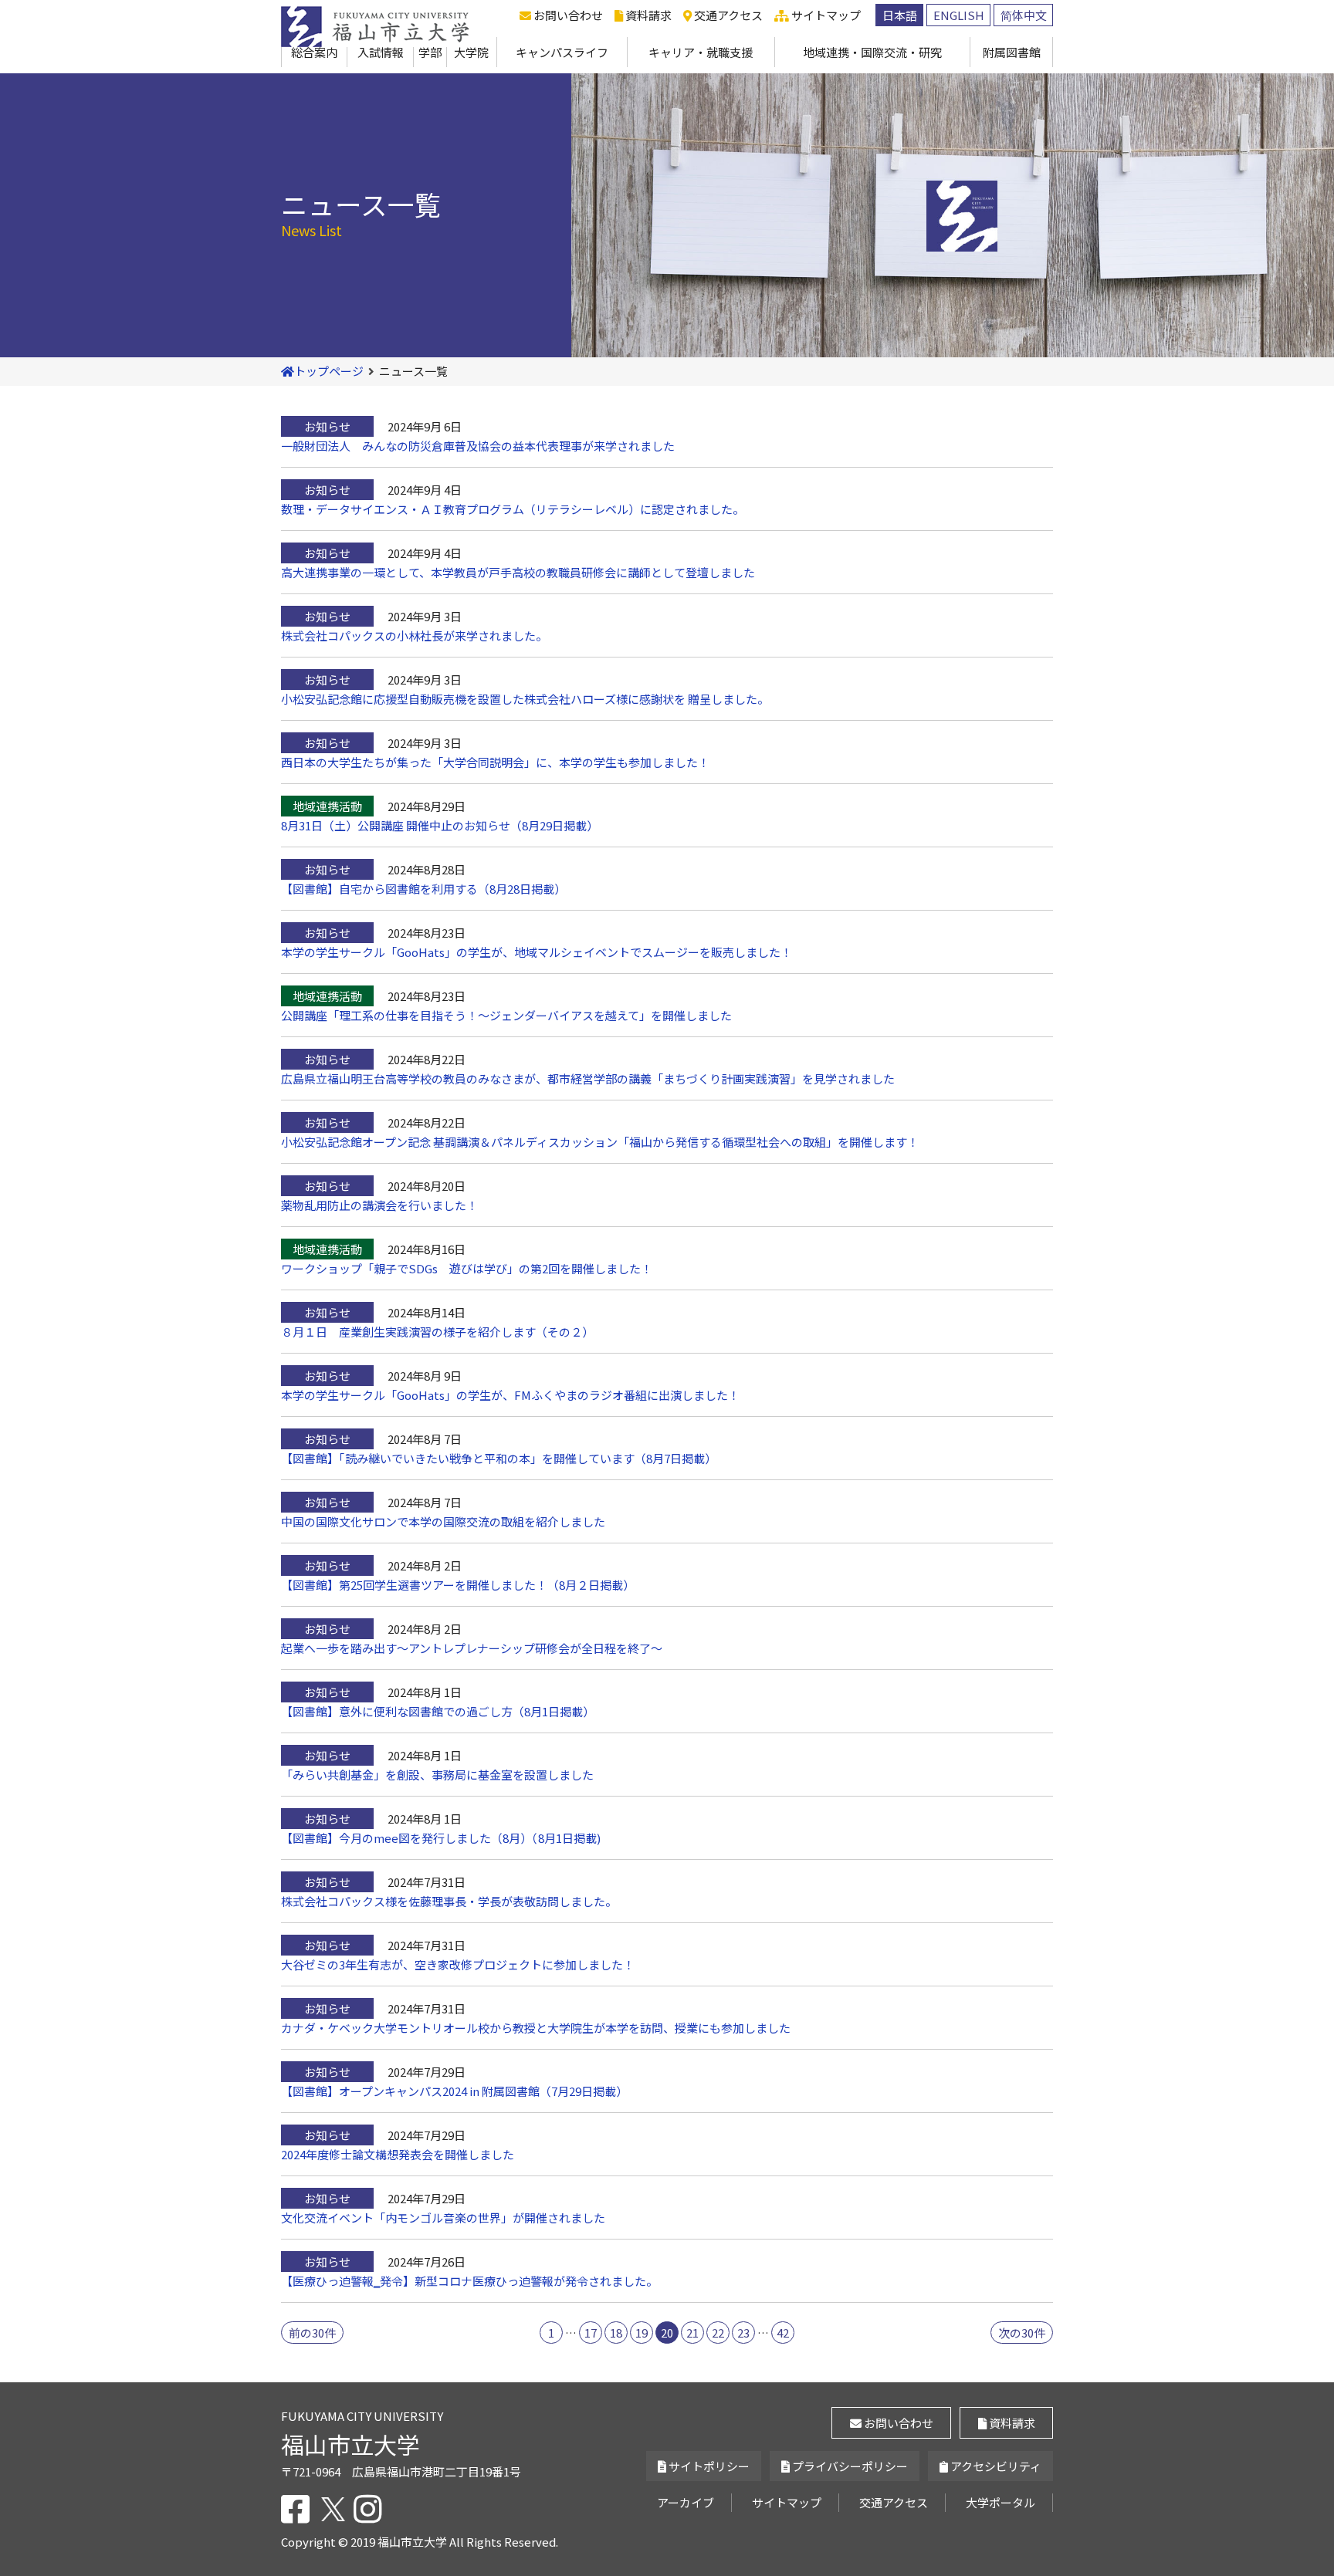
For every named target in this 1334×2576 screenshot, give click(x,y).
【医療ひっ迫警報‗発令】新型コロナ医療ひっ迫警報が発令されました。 (469, 2281)
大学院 (471, 52)
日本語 (900, 15)
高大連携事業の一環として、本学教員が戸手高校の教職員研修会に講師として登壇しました (518, 572)
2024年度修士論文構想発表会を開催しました (399, 2154)
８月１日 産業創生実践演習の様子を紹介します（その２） (437, 1332)
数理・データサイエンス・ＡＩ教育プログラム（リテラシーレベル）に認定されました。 (513, 509)
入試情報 (381, 52)
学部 (430, 52)
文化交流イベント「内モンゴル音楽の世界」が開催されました (443, 2218)
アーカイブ (686, 2502)
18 (616, 2333)
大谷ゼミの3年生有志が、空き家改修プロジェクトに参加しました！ (458, 1964)
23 (743, 2333)
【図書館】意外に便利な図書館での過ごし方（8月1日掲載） (438, 1711)
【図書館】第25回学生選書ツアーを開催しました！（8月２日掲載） (458, 1585)
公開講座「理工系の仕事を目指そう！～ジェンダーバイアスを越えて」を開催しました (506, 1015)
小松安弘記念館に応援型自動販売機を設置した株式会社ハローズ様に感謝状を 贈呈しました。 (525, 699)
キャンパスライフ (562, 52)
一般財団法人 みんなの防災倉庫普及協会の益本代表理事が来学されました (478, 446)
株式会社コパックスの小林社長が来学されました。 (414, 636)
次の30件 (1022, 2333)
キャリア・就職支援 (701, 52)
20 (667, 2333)
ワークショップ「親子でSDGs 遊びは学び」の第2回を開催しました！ (467, 1268)
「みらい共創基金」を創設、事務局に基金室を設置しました (437, 1775)
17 (591, 2333)
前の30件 (312, 2333)
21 (692, 2333)
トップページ (329, 371)
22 (718, 2333)
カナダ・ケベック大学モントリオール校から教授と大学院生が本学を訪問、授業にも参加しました (536, 2028)
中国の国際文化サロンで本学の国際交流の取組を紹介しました (443, 1521)
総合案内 (314, 52)
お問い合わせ (567, 15)
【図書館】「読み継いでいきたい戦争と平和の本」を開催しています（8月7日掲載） (499, 1458)
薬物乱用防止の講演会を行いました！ (379, 1205)
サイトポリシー (708, 2466)
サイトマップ (825, 15)
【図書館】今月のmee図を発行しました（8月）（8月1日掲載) (441, 1838)
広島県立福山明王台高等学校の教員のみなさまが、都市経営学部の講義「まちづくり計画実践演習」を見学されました (588, 1078)
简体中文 (1024, 15)
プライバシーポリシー (849, 2466)
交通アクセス (727, 15)
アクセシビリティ (995, 2466)
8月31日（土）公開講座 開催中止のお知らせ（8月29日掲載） (440, 825)
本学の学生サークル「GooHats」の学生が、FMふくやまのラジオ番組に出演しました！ (510, 1395)
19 (642, 2333)
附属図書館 (1012, 52)
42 (783, 2333)
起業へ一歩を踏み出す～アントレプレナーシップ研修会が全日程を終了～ (472, 1648)
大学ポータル (1000, 2502)
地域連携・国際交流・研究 (872, 52)
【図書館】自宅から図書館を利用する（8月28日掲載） (423, 889)
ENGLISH (959, 15)
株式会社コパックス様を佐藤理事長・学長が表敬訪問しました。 (449, 1901)
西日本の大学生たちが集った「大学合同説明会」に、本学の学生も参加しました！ (495, 762)
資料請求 (647, 15)
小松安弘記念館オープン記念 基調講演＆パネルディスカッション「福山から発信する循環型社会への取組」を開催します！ (600, 1142)
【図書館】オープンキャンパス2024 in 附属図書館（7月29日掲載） (454, 2091)
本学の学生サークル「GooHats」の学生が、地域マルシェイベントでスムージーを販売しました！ (537, 952)
